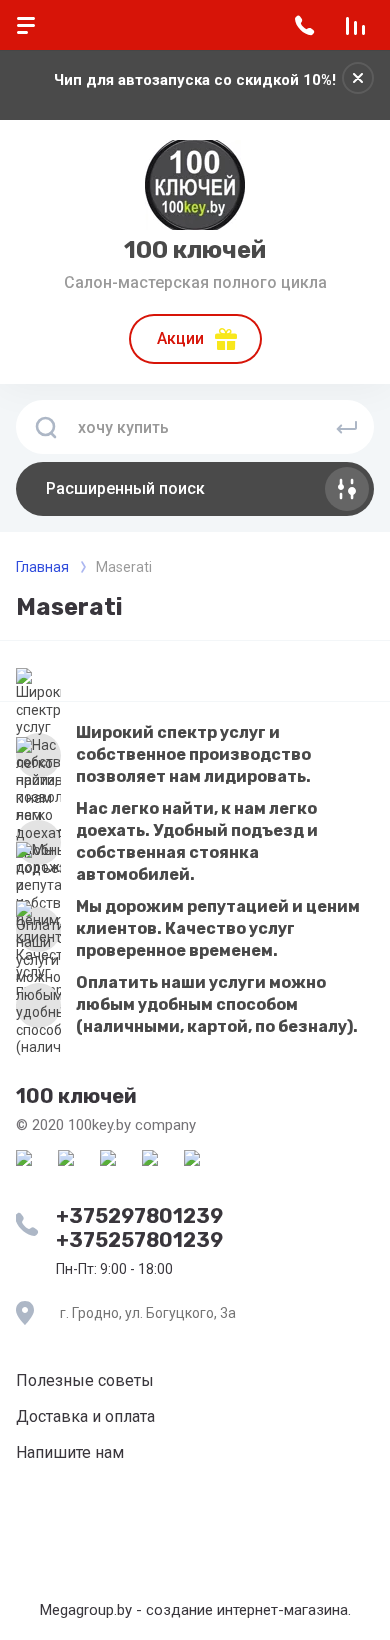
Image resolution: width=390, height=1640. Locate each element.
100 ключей (195, 250)
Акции (180, 338)
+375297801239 (139, 1216)
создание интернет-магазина (247, 1610)
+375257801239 (139, 1240)
